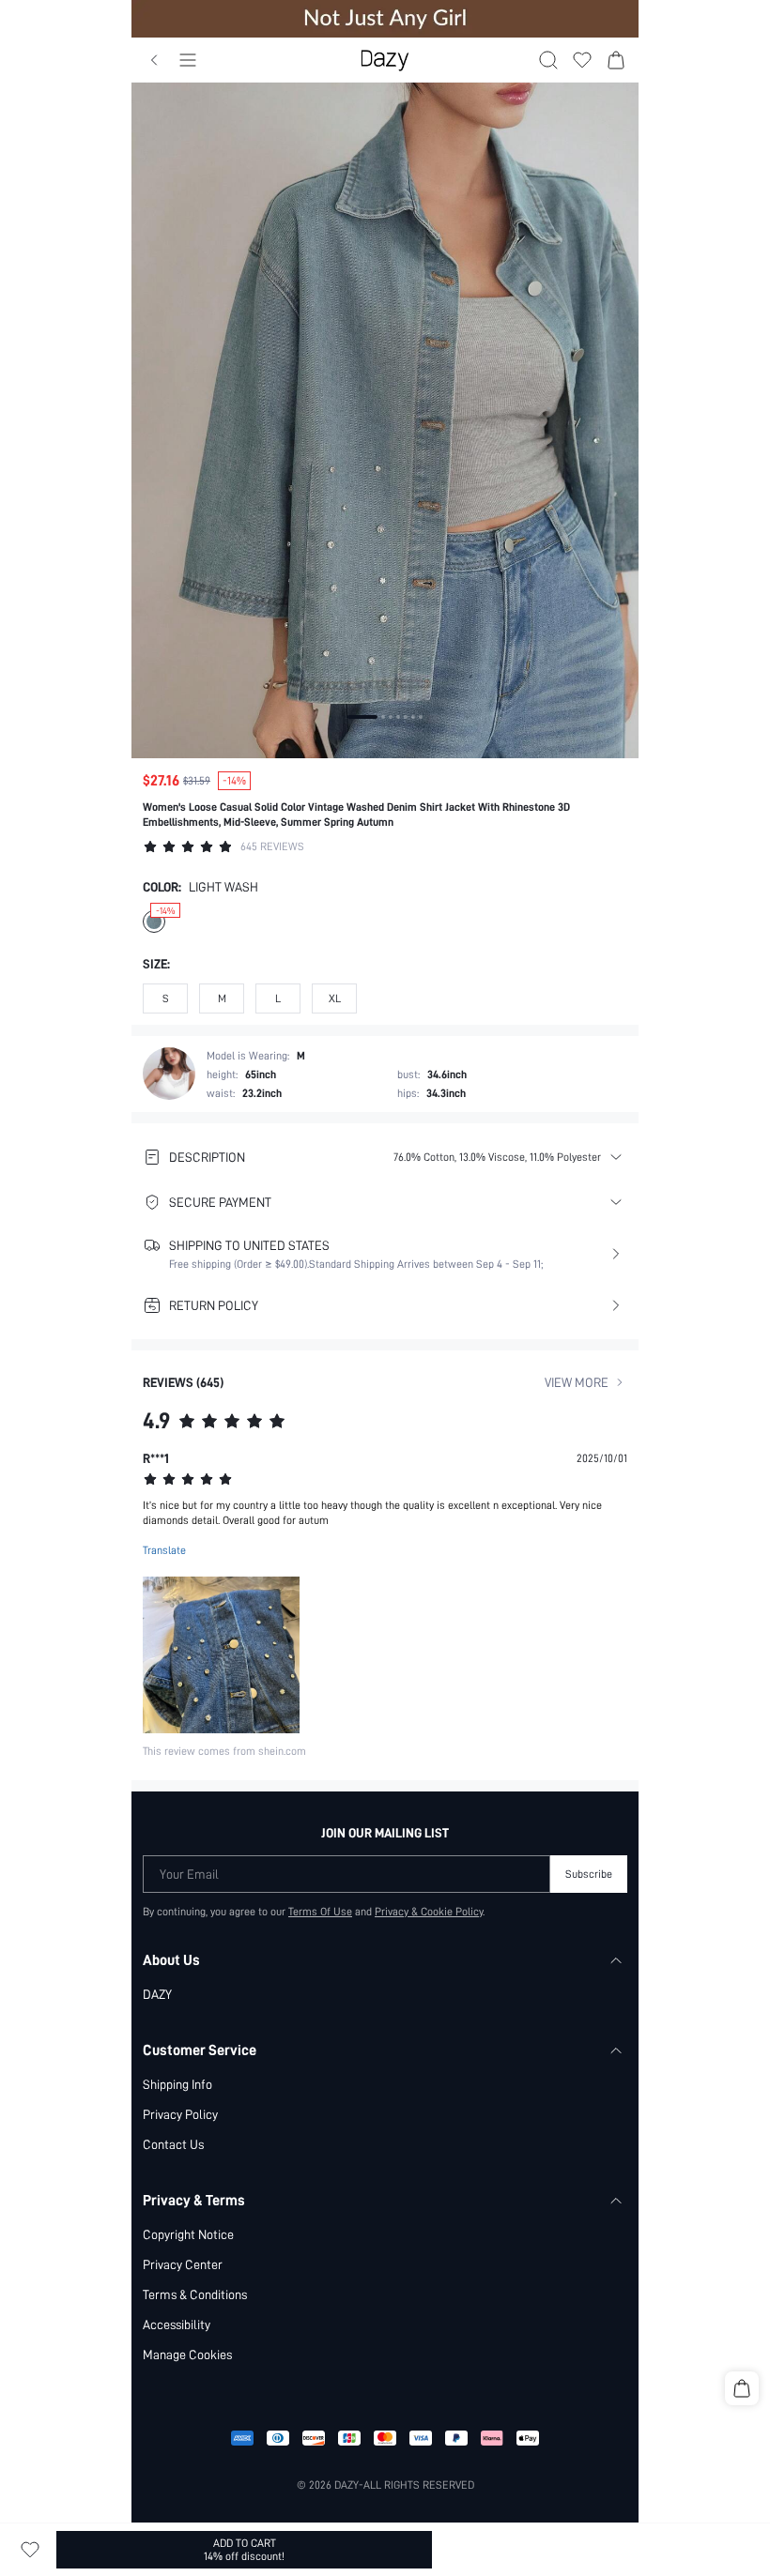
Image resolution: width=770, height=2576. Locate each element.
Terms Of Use (320, 1912)
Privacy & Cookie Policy (429, 1912)
